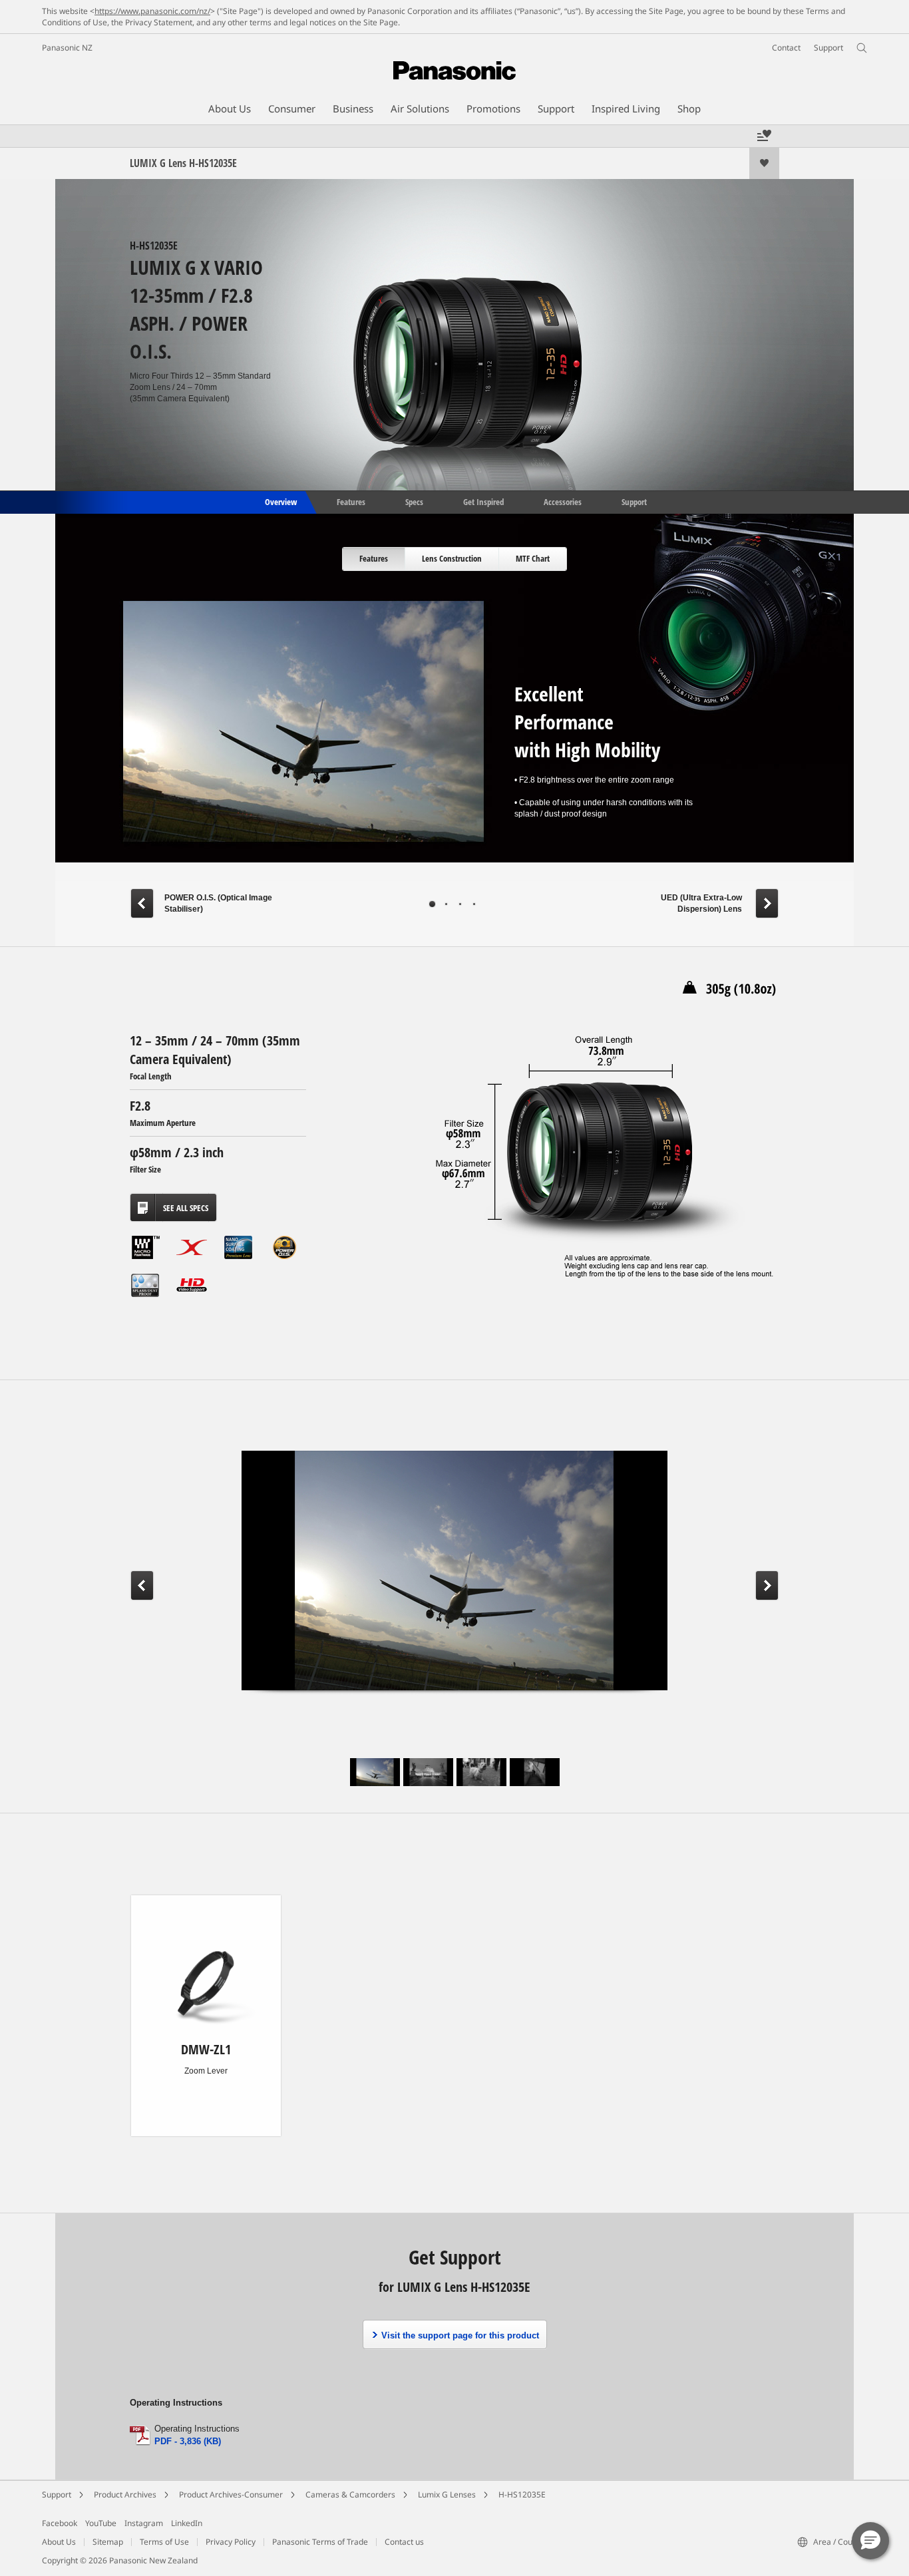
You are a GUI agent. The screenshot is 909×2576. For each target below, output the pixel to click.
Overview (280, 501)
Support (634, 501)
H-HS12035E (522, 2494)
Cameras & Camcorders (350, 2494)
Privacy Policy (231, 2542)
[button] (870, 2541)
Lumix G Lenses (447, 2494)
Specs (414, 501)
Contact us (404, 2542)
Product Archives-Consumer (231, 2494)
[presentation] (374, 559)
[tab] (374, 559)
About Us (59, 2542)
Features (351, 501)
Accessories (563, 501)
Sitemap (108, 2542)
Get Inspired (483, 501)
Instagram (144, 2523)
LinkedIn (187, 2523)
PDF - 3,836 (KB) (188, 2441)
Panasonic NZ (67, 48)
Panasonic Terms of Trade (320, 2542)
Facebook (60, 2523)
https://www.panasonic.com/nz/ (152, 11)
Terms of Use (164, 2542)
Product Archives (125, 2494)
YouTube (101, 2523)
